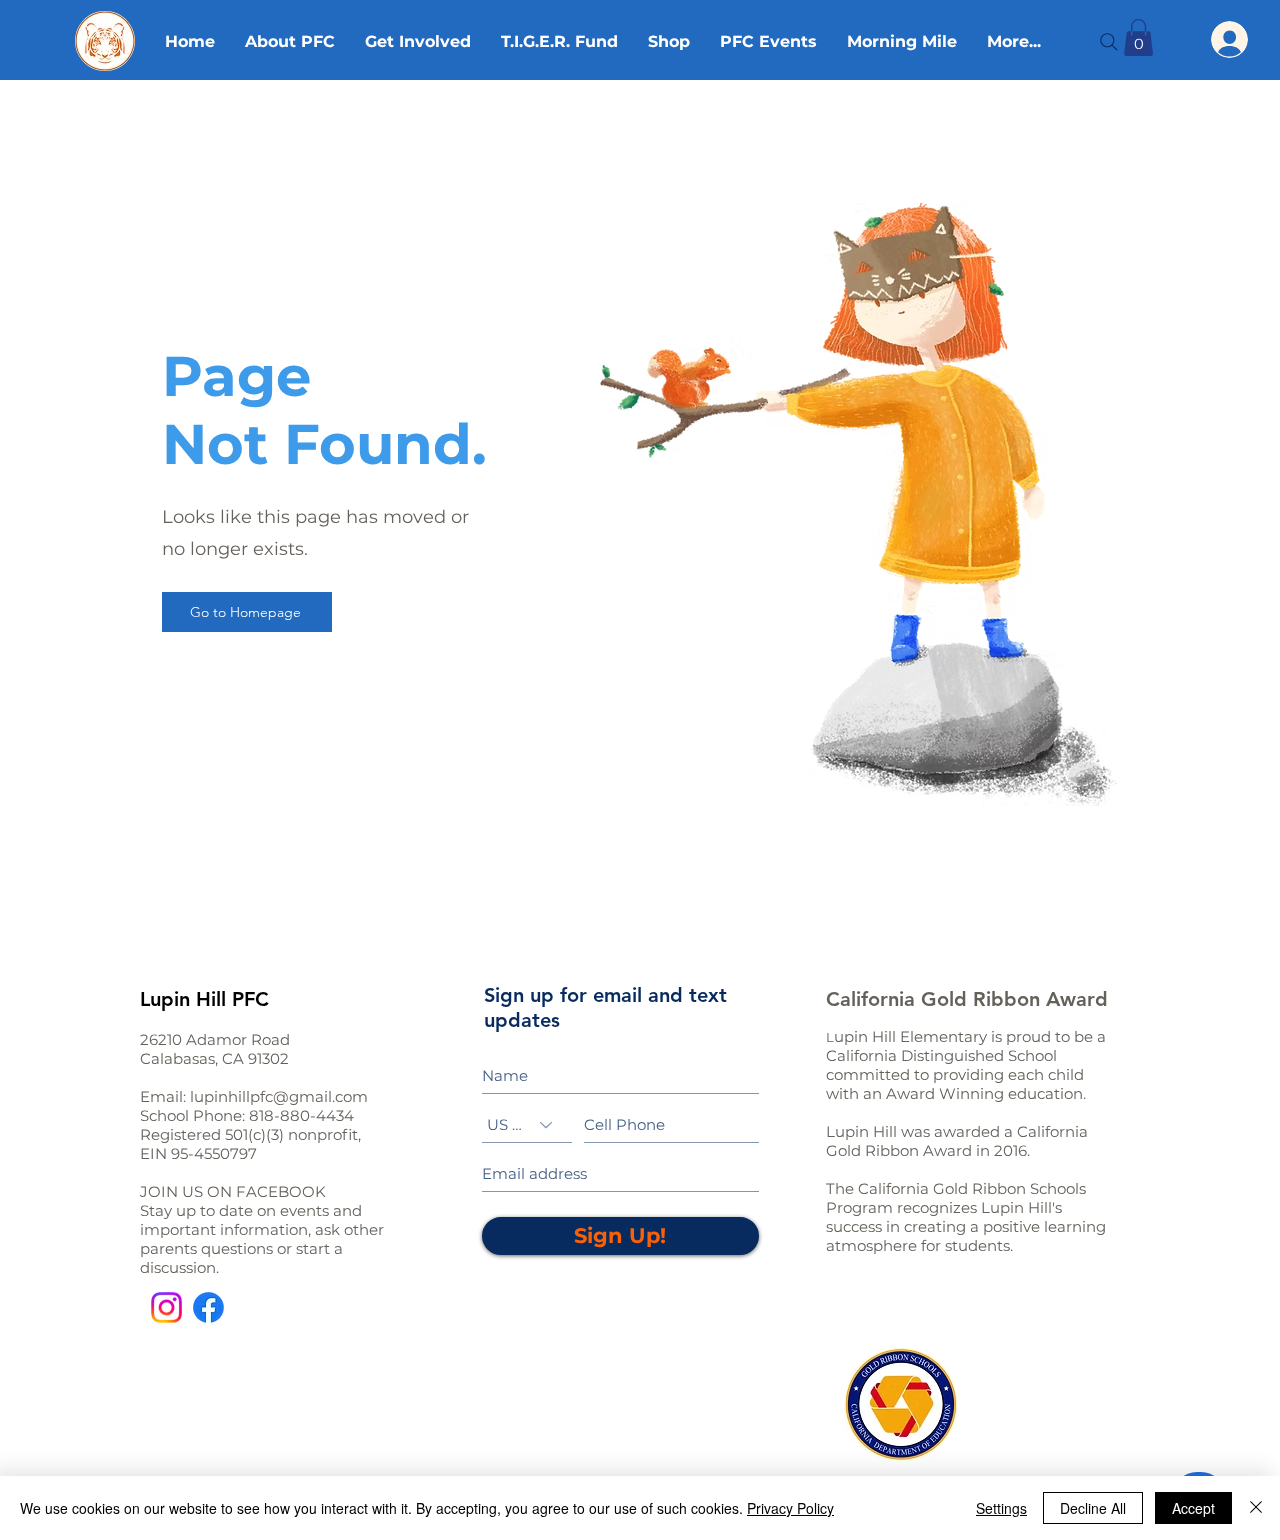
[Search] (1109, 42)
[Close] (1256, 1508)
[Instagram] (166, 1307)
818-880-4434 (301, 1115)
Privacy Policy (790, 1508)
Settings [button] (1001, 1508)
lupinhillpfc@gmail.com (279, 1096)
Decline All (1093, 1508)
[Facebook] (208, 1307)
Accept (1193, 1508)
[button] (1138, 37)
